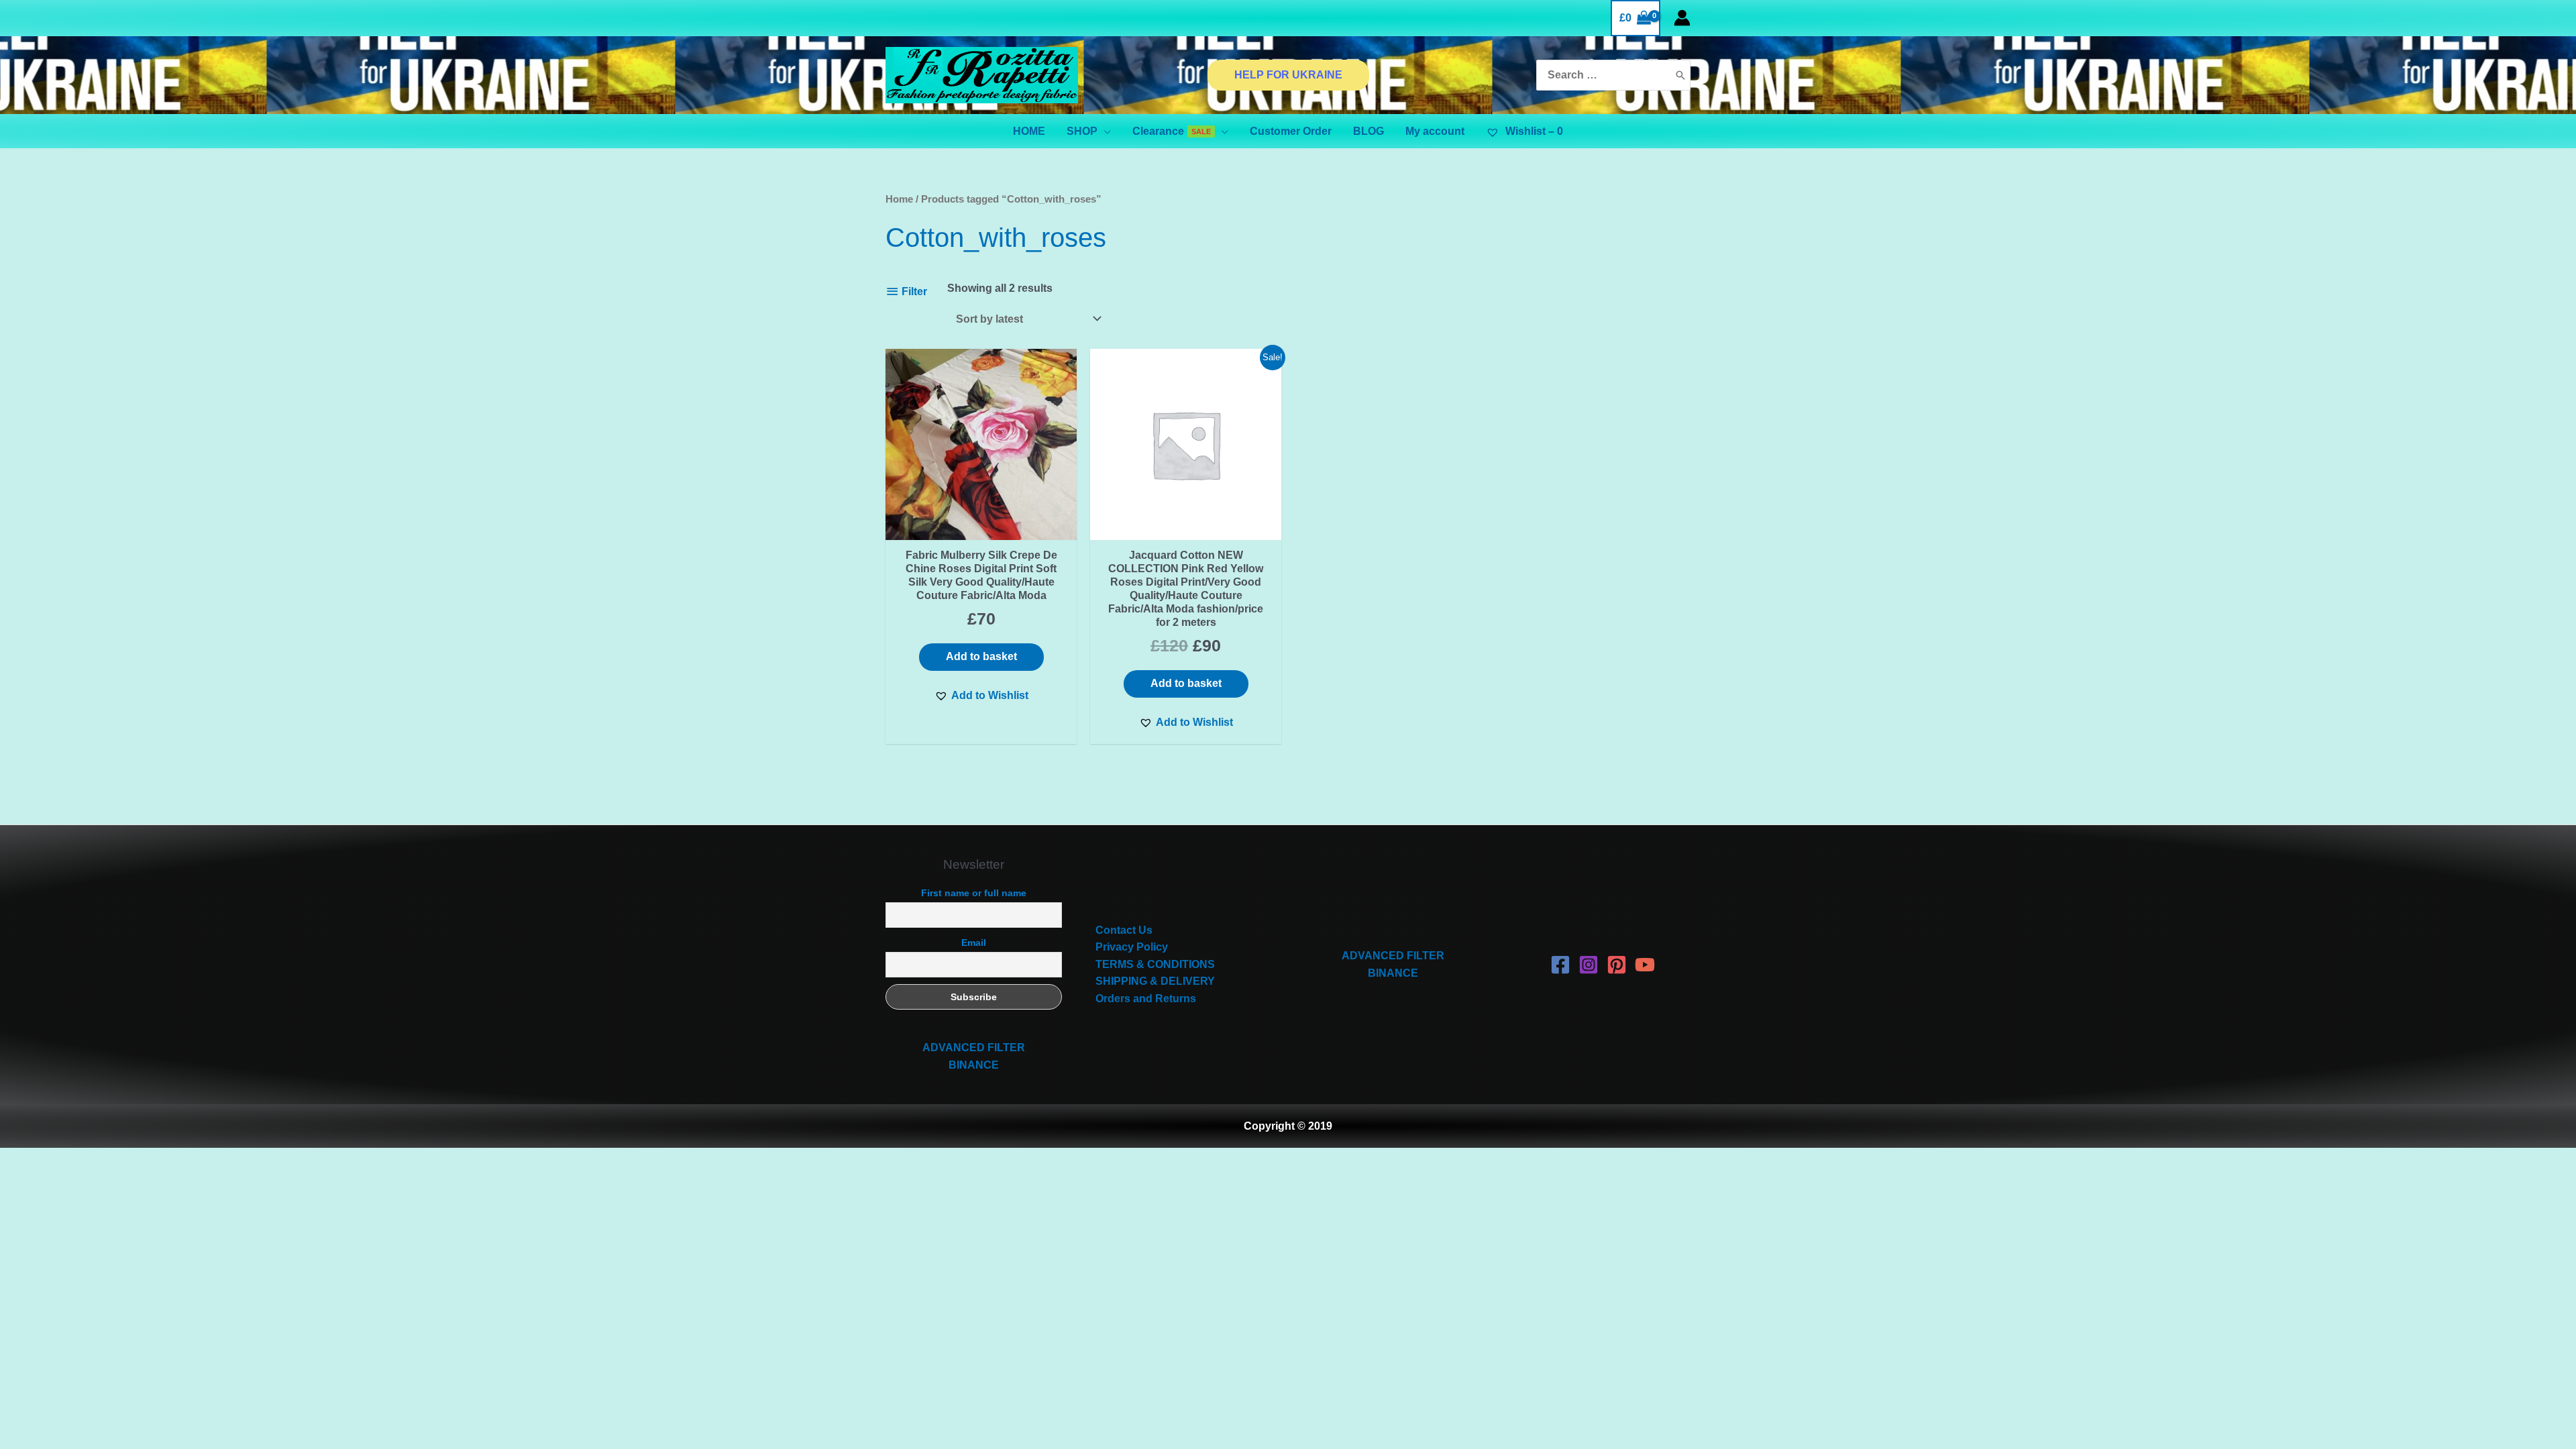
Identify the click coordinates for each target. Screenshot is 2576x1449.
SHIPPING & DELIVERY (1155, 981)
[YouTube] (1645, 965)
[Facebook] (1560, 965)
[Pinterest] (1617, 965)
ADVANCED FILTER (974, 1048)
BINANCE (974, 1065)
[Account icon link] (1682, 18)
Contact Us (1124, 930)
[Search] (1680, 75)
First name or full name (974, 893)
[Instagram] (1589, 965)
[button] (981, 696)
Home (899, 199)
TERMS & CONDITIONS (1155, 964)
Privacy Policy (1132, 947)
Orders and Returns (1146, 999)
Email (974, 943)
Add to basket (981, 656)
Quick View (981, 527)
